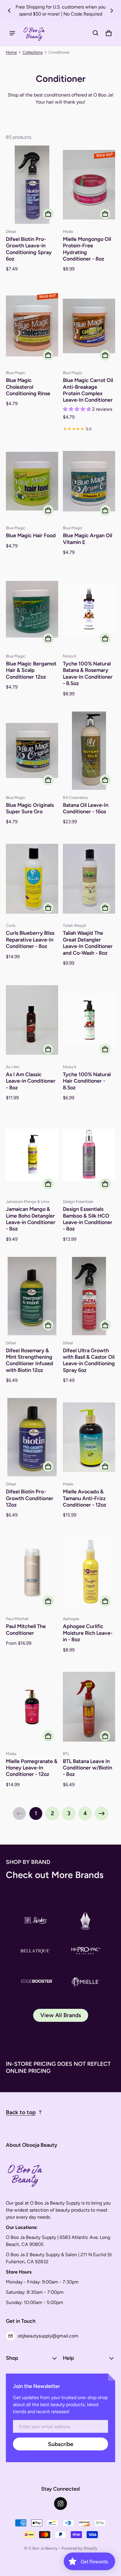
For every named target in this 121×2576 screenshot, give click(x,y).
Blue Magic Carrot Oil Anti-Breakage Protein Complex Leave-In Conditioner (88, 390)
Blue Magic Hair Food (31, 535)
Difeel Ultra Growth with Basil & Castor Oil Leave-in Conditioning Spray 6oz (89, 1360)
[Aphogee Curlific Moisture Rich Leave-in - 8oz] (89, 1572)
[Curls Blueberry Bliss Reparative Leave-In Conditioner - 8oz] (32, 879)
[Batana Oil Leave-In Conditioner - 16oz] (89, 751)
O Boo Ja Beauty (43, 2548)
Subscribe (61, 2444)
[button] (96, 33)
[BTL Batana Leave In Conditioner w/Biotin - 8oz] (89, 1707)
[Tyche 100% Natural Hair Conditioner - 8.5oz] (89, 1020)
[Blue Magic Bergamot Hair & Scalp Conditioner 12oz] (32, 609)
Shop (12, 2358)
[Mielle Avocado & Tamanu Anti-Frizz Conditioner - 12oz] (89, 1437)
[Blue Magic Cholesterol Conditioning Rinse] (32, 326)
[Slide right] (112, 11)
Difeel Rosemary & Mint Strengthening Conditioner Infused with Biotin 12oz (30, 1360)
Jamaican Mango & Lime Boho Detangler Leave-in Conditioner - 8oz (31, 1219)
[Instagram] (60, 2504)
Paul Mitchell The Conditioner (26, 1629)
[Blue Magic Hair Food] (32, 481)
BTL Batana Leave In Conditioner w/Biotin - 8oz (88, 1768)
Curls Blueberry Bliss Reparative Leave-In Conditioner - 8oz (30, 939)
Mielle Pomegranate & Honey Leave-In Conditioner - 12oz (32, 1768)
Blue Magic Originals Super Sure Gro (30, 808)
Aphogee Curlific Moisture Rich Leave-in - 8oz (88, 1633)
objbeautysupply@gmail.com (48, 2336)
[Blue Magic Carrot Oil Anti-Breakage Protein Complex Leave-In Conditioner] (89, 326)
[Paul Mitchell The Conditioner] (32, 1572)
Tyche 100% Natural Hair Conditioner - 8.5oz (87, 1081)
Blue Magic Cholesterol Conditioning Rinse (28, 387)
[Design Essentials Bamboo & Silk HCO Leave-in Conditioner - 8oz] (89, 1155)
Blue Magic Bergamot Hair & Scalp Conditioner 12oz (31, 670)
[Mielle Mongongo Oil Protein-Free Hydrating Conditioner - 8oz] (89, 185)
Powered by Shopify (79, 2548)
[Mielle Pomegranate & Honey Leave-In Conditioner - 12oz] (32, 1707)
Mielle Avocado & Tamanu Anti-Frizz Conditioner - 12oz (85, 1498)
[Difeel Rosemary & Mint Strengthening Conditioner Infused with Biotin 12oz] (32, 1296)
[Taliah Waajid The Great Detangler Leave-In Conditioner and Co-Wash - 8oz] (89, 879)
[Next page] (102, 1813)
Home (11, 52)
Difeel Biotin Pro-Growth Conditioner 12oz (30, 1498)
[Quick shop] (48, 214)
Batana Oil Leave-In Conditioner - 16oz (86, 808)
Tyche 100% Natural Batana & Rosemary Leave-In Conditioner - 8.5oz (88, 673)
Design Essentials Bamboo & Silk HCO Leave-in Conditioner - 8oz (88, 1219)
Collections (33, 52)
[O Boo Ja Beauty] (34, 33)
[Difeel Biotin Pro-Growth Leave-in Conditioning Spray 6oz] (32, 185)
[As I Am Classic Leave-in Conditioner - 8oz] (32, 1020)
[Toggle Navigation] (12, 33)
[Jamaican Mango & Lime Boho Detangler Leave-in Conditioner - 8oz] (32, 1155)
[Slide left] (9, 11)
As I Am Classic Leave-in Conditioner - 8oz (31, 1081)
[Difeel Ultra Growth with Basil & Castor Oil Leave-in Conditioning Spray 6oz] (89, 1296)
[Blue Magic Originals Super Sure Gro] (32, 751)
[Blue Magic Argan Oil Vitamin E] (89, 481)
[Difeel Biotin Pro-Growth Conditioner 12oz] (32, 1437)
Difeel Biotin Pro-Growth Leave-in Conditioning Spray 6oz (29, 249)
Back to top (21, 2112)
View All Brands (61, 2015)
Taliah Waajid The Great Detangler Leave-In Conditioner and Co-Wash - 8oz (88, 943)
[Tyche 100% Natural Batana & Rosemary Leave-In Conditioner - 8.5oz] (89, 609)
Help (68, 2358)
